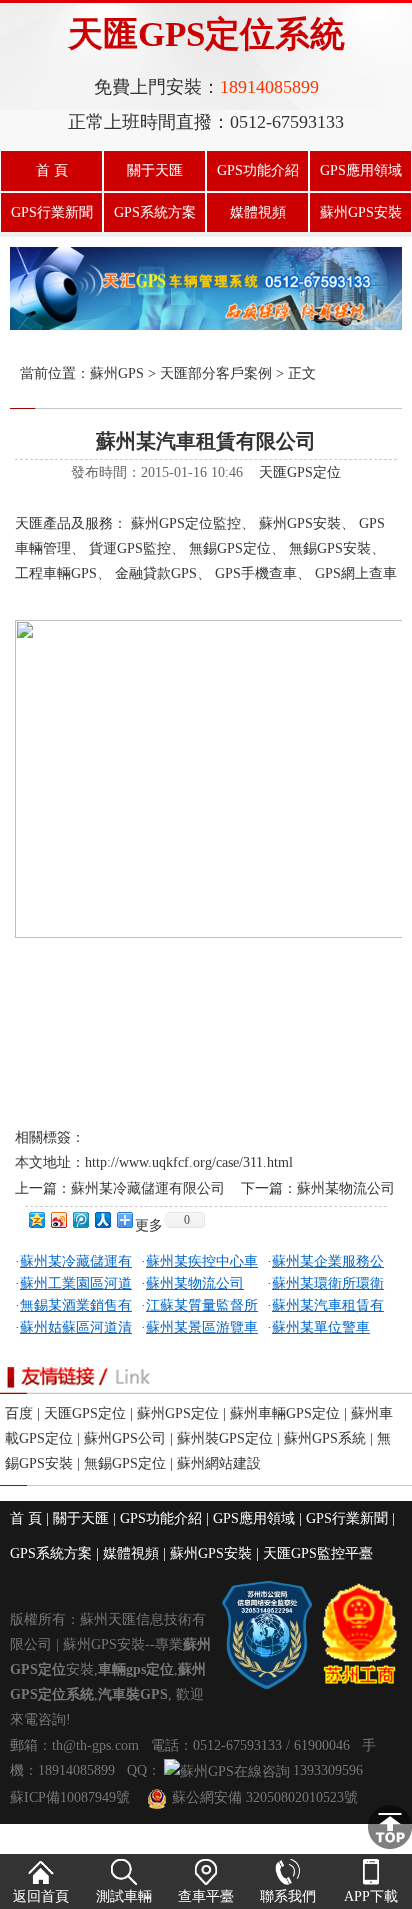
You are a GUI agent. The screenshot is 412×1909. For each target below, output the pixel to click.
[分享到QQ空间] (36, 1219)
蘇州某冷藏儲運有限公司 (148, 1188)
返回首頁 (41, 1896)
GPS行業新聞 (52, 212)
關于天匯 (155, 170)
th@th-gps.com (95, 1745)
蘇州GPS (117, 373)
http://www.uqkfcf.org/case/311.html (189, 1162)
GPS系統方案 (155, 212)
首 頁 (52, 170)
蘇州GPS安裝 (361, 212)
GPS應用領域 (361, 170)
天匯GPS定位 (300, 472)
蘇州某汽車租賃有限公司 (206, 441)
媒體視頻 (258, 212)
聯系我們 (288, 1896)
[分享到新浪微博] (58, 1219)
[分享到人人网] (102, 1219)
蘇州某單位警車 (321, 1327)
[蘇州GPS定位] (206, 325)
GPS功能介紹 (258, 170)
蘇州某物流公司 (346, 1188)
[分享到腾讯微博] (80, 1219)
